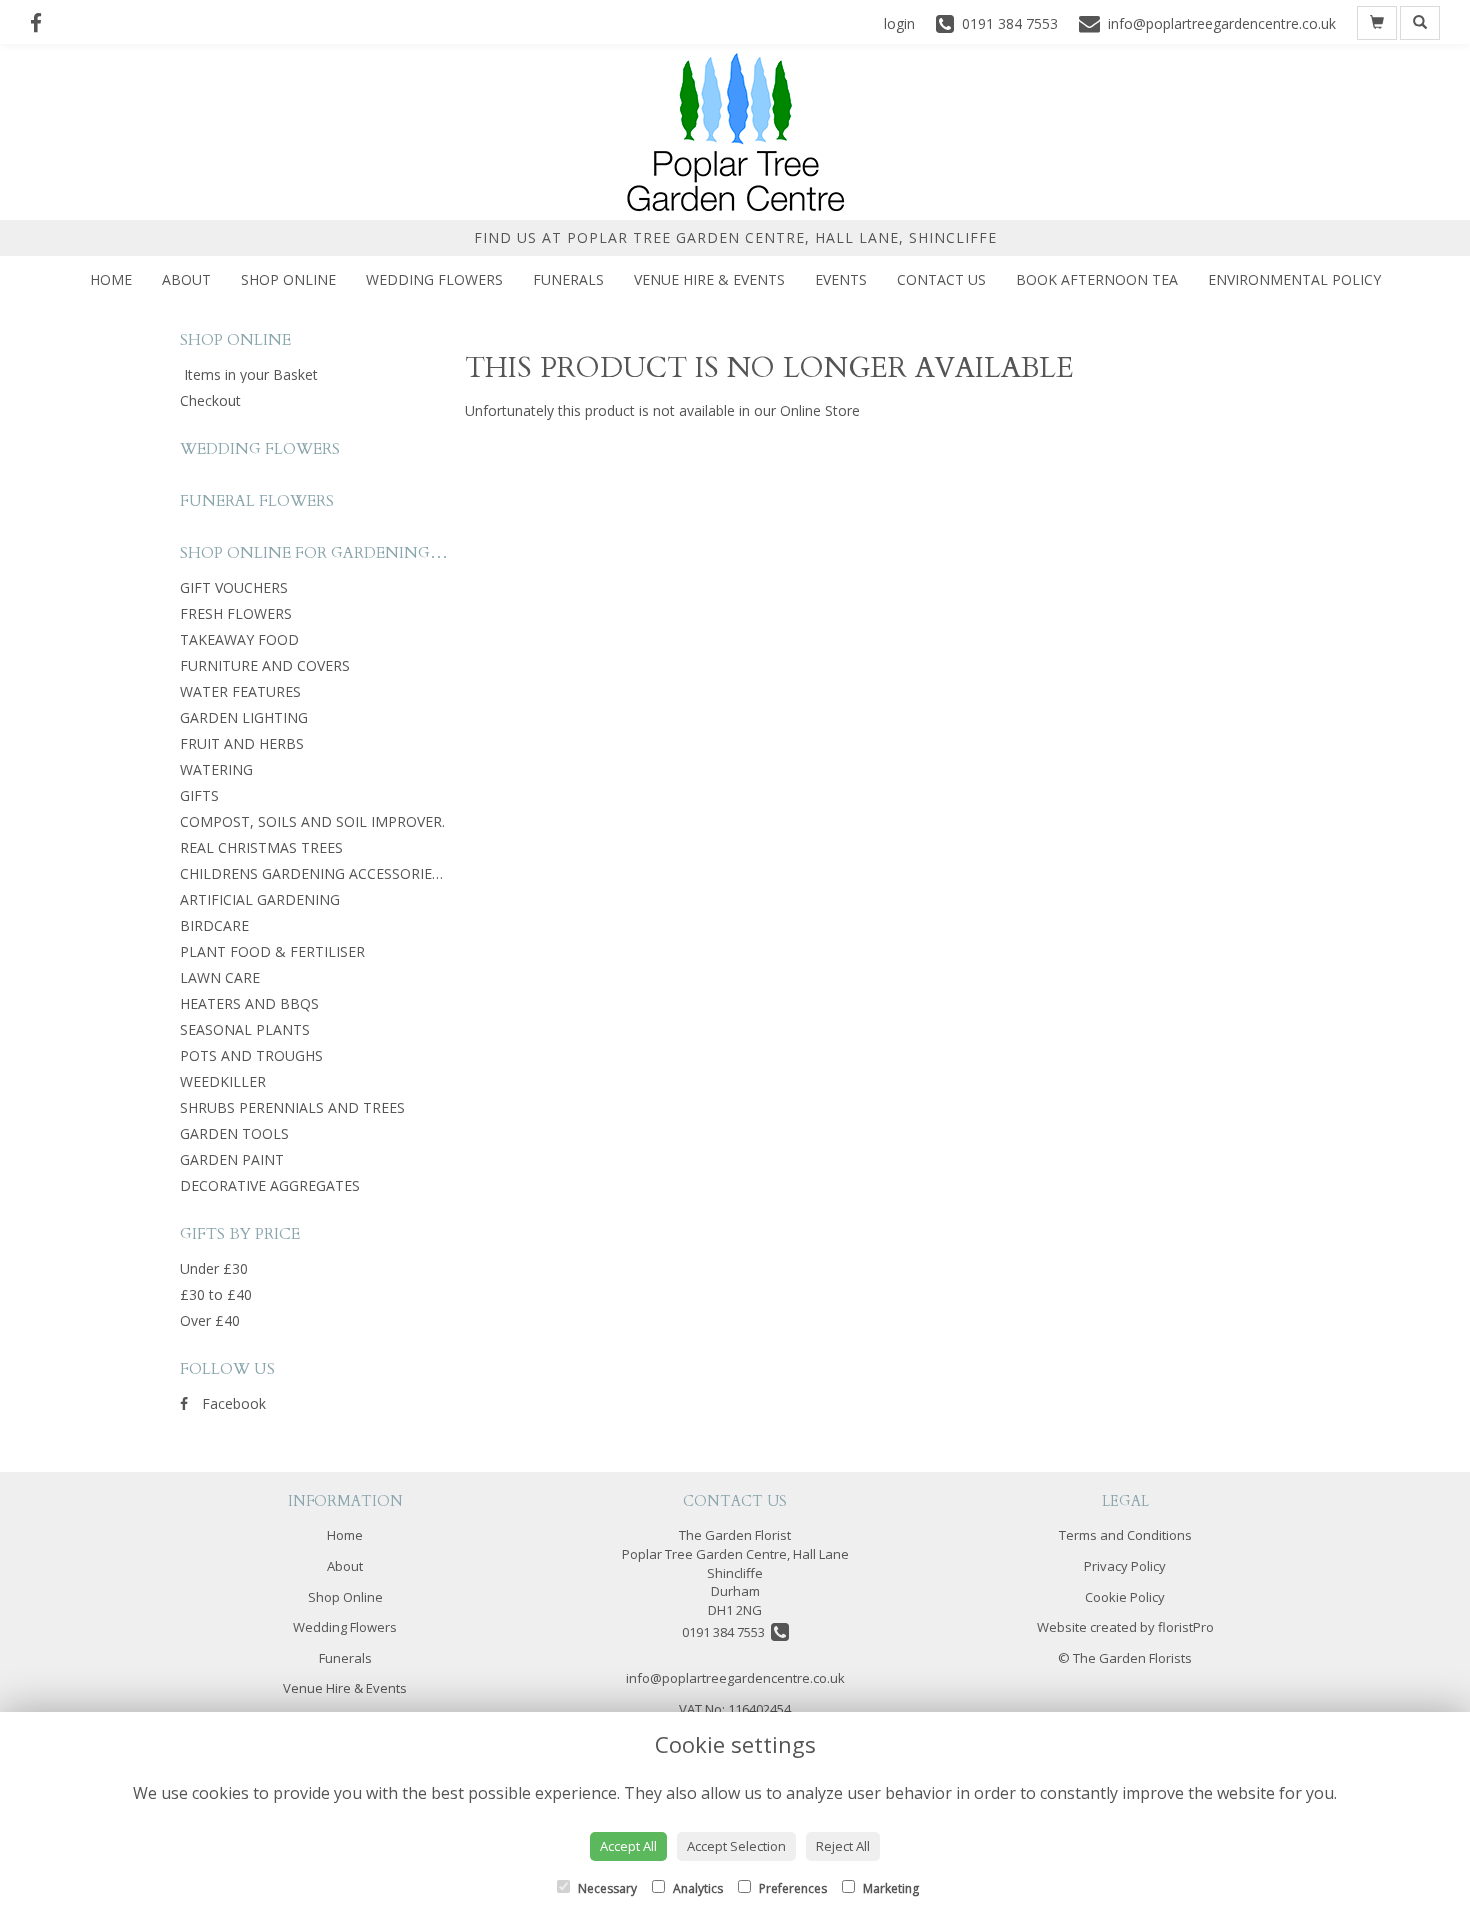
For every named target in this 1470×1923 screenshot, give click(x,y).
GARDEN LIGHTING (244, 717)
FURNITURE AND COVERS (265, 665)
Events (841, 279)
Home (111, 279)
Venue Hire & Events (709, 279)
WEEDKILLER (223, 1081)
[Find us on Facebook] (42, 23)
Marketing (889, 1888)
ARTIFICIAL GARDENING (260, 899)
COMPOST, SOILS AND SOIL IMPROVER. (312, 821)
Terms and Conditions (1125, 1535)
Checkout (210, 400)
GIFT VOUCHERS (234, 587)
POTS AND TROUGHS (251, 1055)
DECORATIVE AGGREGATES (270, 1185)
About (186, 279)
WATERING (216, 769)
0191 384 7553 (726, 1632)
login (899, 23)
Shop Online (288, 279)
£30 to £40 (216, 1294)
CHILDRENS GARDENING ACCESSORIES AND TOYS (347, 873)
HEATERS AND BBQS (249, 1003)
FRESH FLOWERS (236, 613)
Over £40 (210, 1320)
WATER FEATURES (240, 691)
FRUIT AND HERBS (242, 743)
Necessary (606, 1888)
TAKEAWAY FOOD (239, 639)
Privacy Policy (1125, 1566)
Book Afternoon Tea (1097, 279)
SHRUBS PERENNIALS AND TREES (292, 1107)
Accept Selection (736, 1846)
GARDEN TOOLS (234, 1133)
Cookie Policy (1125, 1597)
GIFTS (199, 795)
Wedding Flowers (434, 279)
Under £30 (214, 1268)
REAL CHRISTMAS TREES (261, 847)
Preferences (791, 1888)
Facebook (232, 1403)
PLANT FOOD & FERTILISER (272, 951)
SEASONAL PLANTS (245, 1029)
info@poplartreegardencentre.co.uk (735, 1678)
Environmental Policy (1294, 279)
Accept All (628, 1846)
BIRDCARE (214, 925)
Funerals (568, 279)
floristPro (1186, 1627)
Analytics (696, 1888)
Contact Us (941, 279)
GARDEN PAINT (232, 1159)
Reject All (843, 1846)
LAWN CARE (220, 977)
